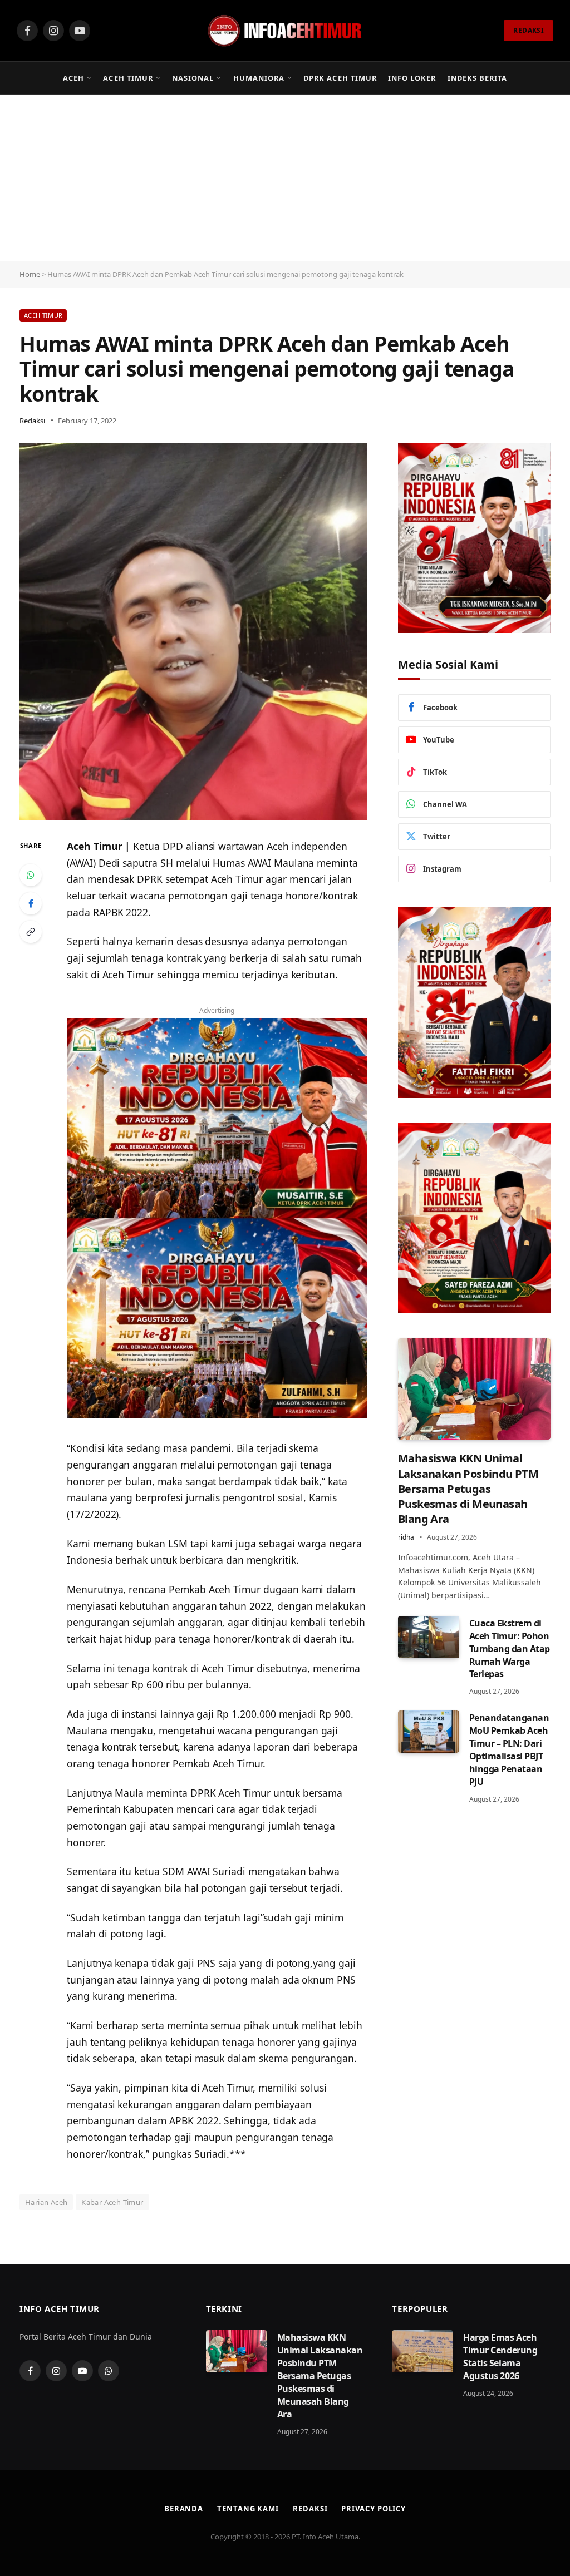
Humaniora (259, 78)
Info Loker (412, 78)
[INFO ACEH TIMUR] (285, 31)
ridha (406, 1537)
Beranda (184, 2509)
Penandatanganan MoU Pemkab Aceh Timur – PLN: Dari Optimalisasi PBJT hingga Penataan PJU (509, 1749)
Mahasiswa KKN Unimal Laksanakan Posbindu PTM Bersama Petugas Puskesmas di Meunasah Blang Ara (468, 1489)
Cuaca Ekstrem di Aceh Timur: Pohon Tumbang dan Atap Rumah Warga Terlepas (510, 1649)
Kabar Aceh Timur (112, 2202)
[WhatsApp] (31, 875)
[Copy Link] (31, 932)
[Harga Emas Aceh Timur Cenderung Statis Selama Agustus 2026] (422, 2351)
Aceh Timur (128, 78)
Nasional (193, 78)
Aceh (73, 78)
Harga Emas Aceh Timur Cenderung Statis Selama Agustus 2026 (500, 2357)
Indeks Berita (477, 78)
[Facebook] (31, 903)
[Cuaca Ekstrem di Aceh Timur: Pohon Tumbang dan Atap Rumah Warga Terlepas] (429, 1637)
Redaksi (32, 421)
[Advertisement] (285, 178)
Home (30, 274)
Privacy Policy (374, 2509)
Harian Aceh (46, 2202)
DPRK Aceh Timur (340, 78)
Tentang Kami (248, 2509)
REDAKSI (529, 30)
